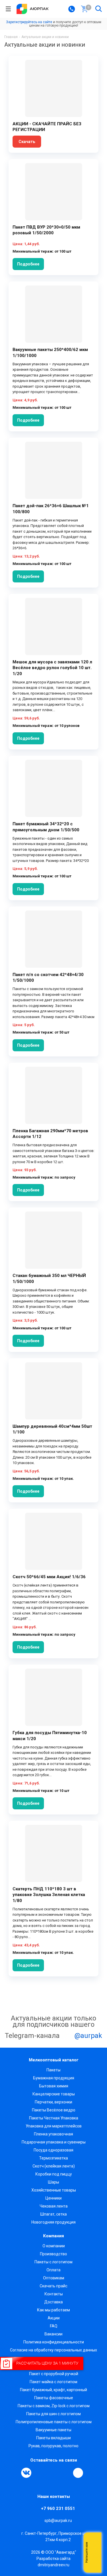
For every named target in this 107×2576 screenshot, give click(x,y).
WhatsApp (66, 2473)
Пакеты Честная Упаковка (54, 2118)
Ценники (53, 2198)
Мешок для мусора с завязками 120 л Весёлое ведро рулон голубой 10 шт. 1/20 (52, 668)
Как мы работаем (53, 2310)
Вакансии (53, 2334)
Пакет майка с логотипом (53, 2382)
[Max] (78, 2473)
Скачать (27, 142)
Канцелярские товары (54, 2094)
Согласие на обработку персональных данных (53, 2350)
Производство (53, 2254)
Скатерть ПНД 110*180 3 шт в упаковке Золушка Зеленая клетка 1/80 (49, 1895)
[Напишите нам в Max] (94, 2541)
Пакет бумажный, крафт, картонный (53, 2390)
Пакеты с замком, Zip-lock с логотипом (54, 2406)
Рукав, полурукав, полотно (53, 2446)
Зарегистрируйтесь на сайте (29, 22)
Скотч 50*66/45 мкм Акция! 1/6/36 (49, 1577)
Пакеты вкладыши (53, 2438)
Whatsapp (94, 2553)
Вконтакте (26, 2473)
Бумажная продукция (54, 2078)
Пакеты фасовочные (54, 2398)
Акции (54, 2318)
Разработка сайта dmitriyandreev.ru (53, 2562)
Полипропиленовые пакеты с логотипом (54, 2422)
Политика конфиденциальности (54, 2342)
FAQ (54, 2326)
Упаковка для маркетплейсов (54, 2126)
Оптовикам (54, 2278)
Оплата (53, 2270)
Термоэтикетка (53, 2158)
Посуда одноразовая (53, 2150)
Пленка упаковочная (53, 2134)
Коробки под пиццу (54, 2174)
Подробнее (28, 264)
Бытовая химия (54, 2086)
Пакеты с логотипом (53, 2262)
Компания (53, 2236)
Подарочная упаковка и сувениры (54, 2142)
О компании (54, 2246)
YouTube (53, 2473)
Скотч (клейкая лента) (54, 2166)
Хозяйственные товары (54, 2190)
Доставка (53, 2302)
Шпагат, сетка (53, 2214)
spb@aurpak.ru (58, 2521)
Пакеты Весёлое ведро (54, 2110)
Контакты (54, 2294)
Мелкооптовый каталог (54, 2060)
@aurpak (87, 2036)
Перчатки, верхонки (53, 2102)
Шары (53, 2182)
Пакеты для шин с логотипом (53, 2414)
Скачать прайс (53, 2286)
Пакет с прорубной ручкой (54, 2374)
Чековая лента (54, 2206)
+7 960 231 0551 (58, 2508)
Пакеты (53, 2070)
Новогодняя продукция (53, 2222)
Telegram (39, 2473)
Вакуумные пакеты (53, 2430)
